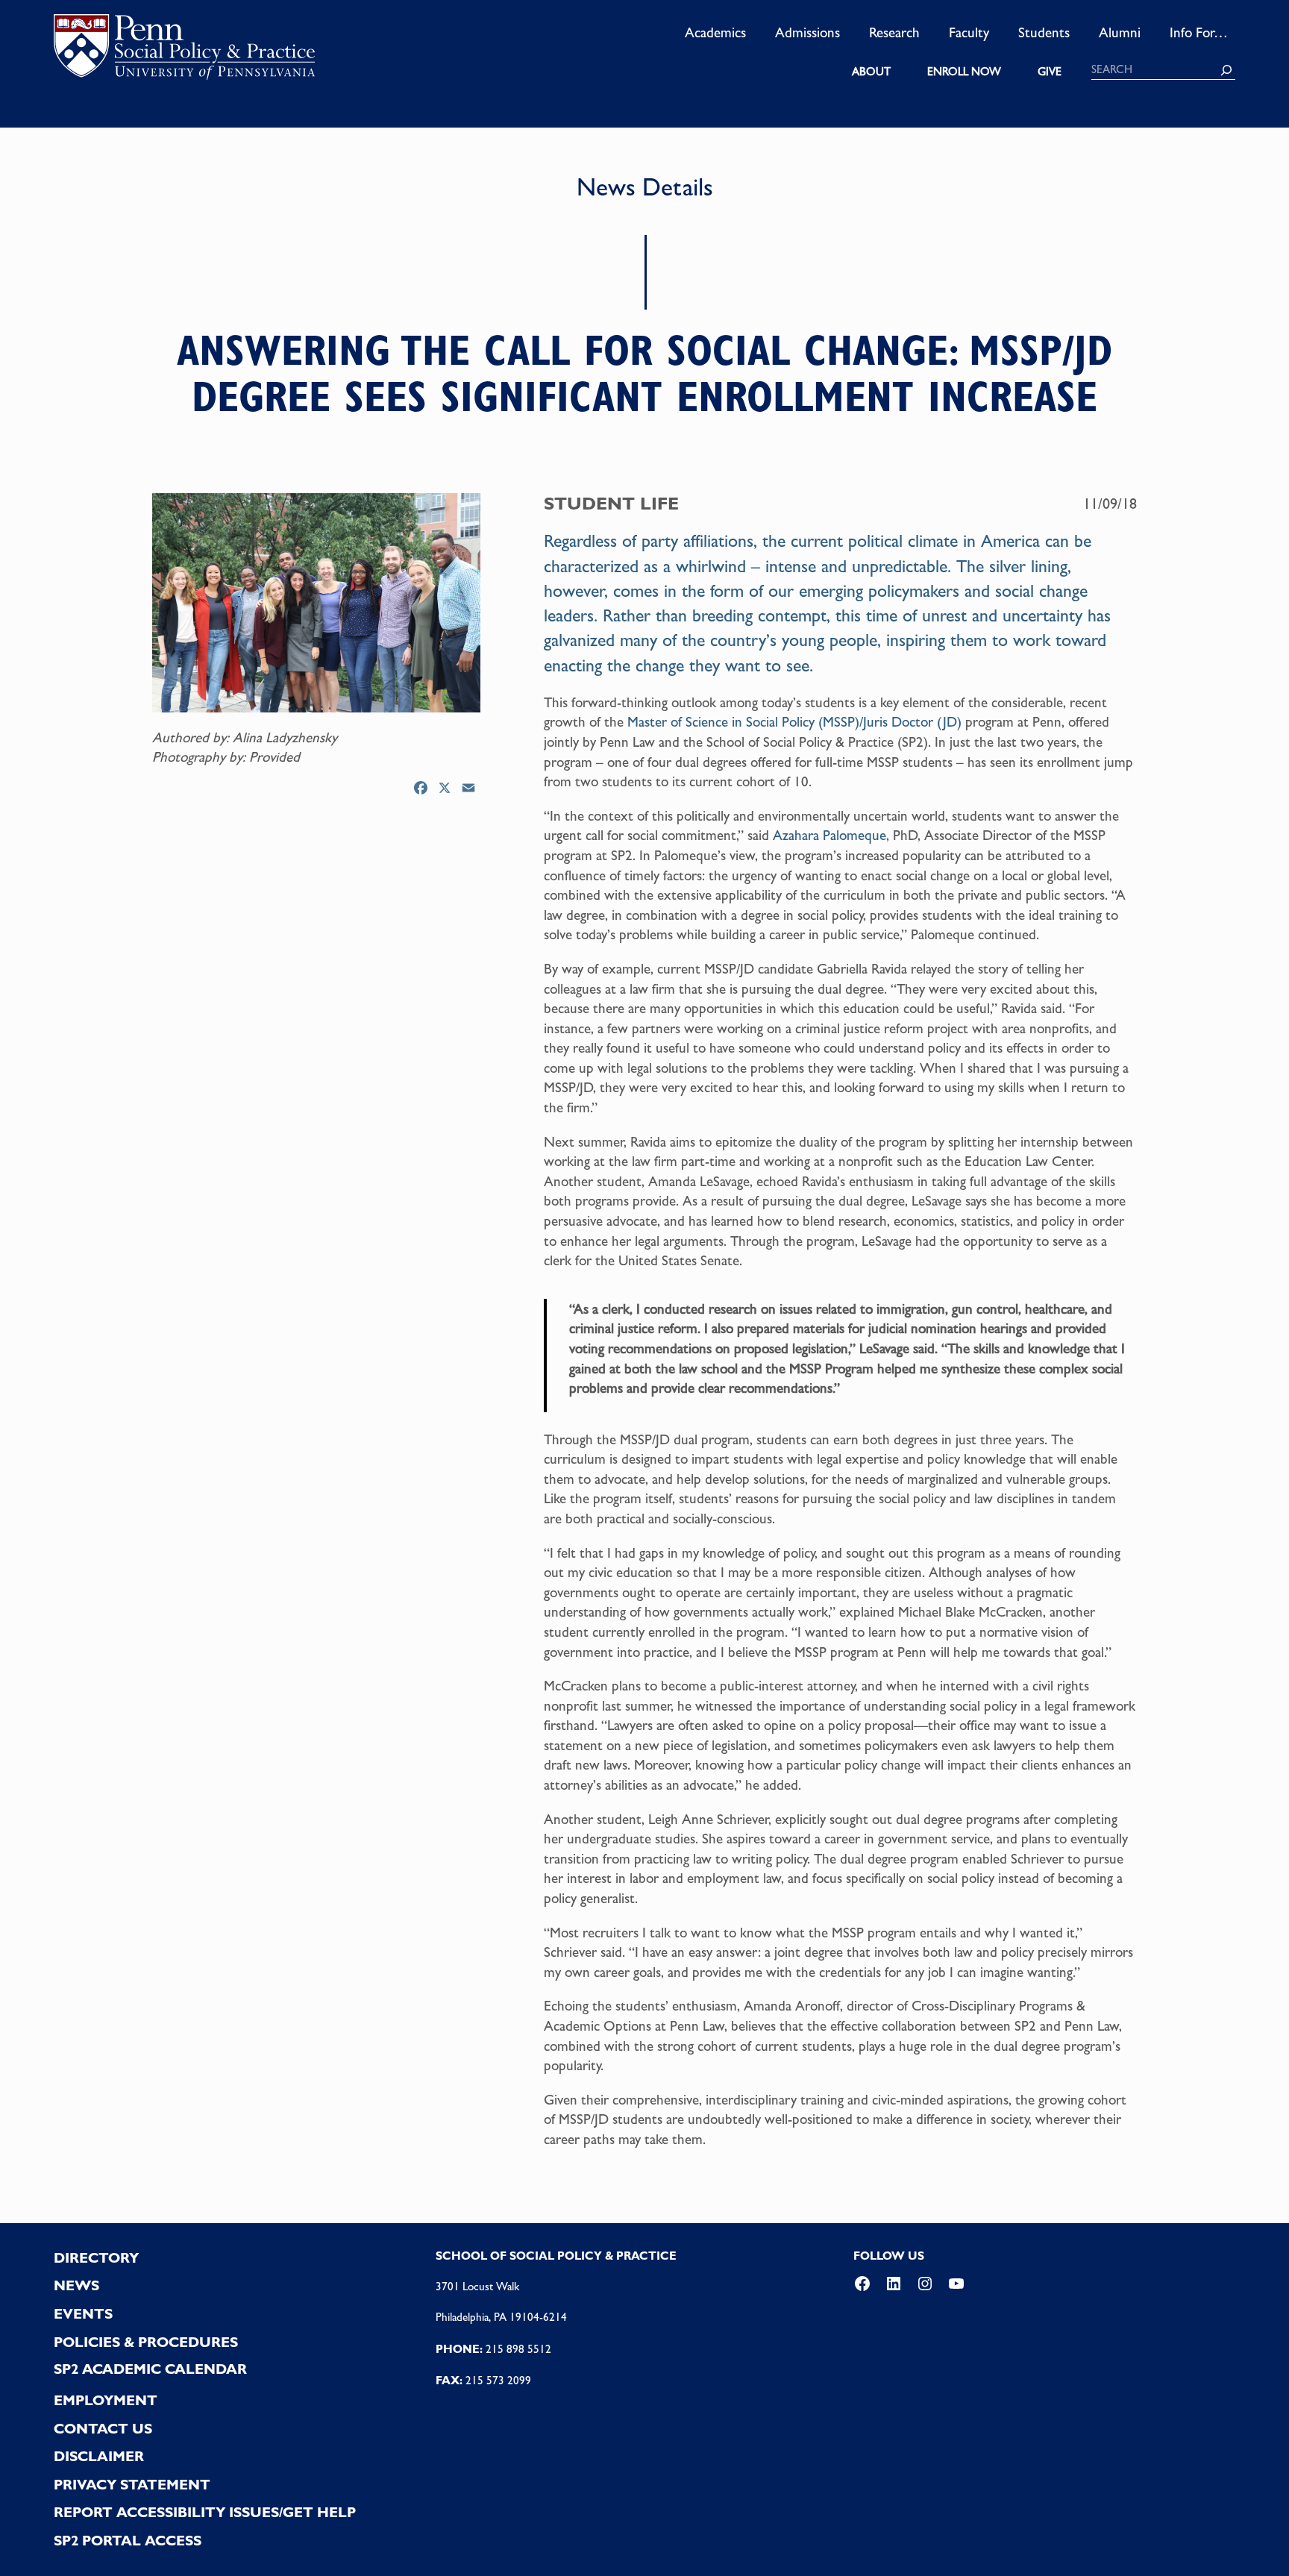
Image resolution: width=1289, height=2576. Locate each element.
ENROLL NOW (964, 72)
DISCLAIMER (99, 2456)
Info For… (1199, 32)
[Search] (1226, 70)
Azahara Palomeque (829, 835)
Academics (715, 32)
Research (894, 32)
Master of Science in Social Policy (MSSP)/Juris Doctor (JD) (794, 721)
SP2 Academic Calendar (150, 2369)
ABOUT (871, 72)
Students (1044, 32)
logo (184, 51)
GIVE (1050, 72)
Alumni (1120, 32)
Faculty (969, 32)
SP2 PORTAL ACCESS (128, 2541)
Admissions (807, 32)
